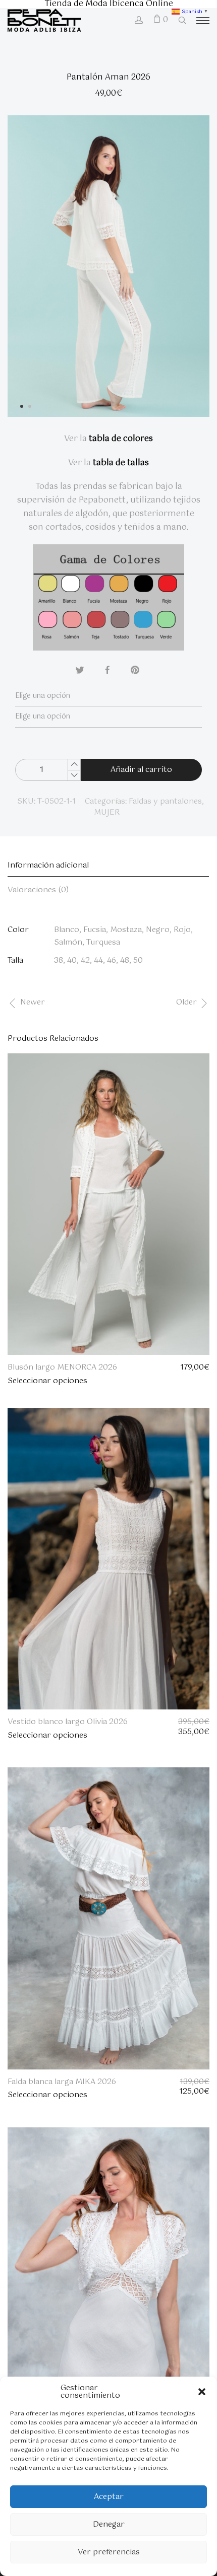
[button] (202, 2392)
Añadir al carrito (141, 770)
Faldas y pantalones (165, 801)
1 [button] (25, 410)
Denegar (109, 2524)
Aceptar (109, 2497)
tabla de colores (121, 439)
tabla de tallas (121, 463)
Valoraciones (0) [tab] (38, 890)
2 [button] (33, 410)
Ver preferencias (109, 2552)
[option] (108, 266)
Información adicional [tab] (48, 865)
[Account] (139, 21)
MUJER (107, 812)
